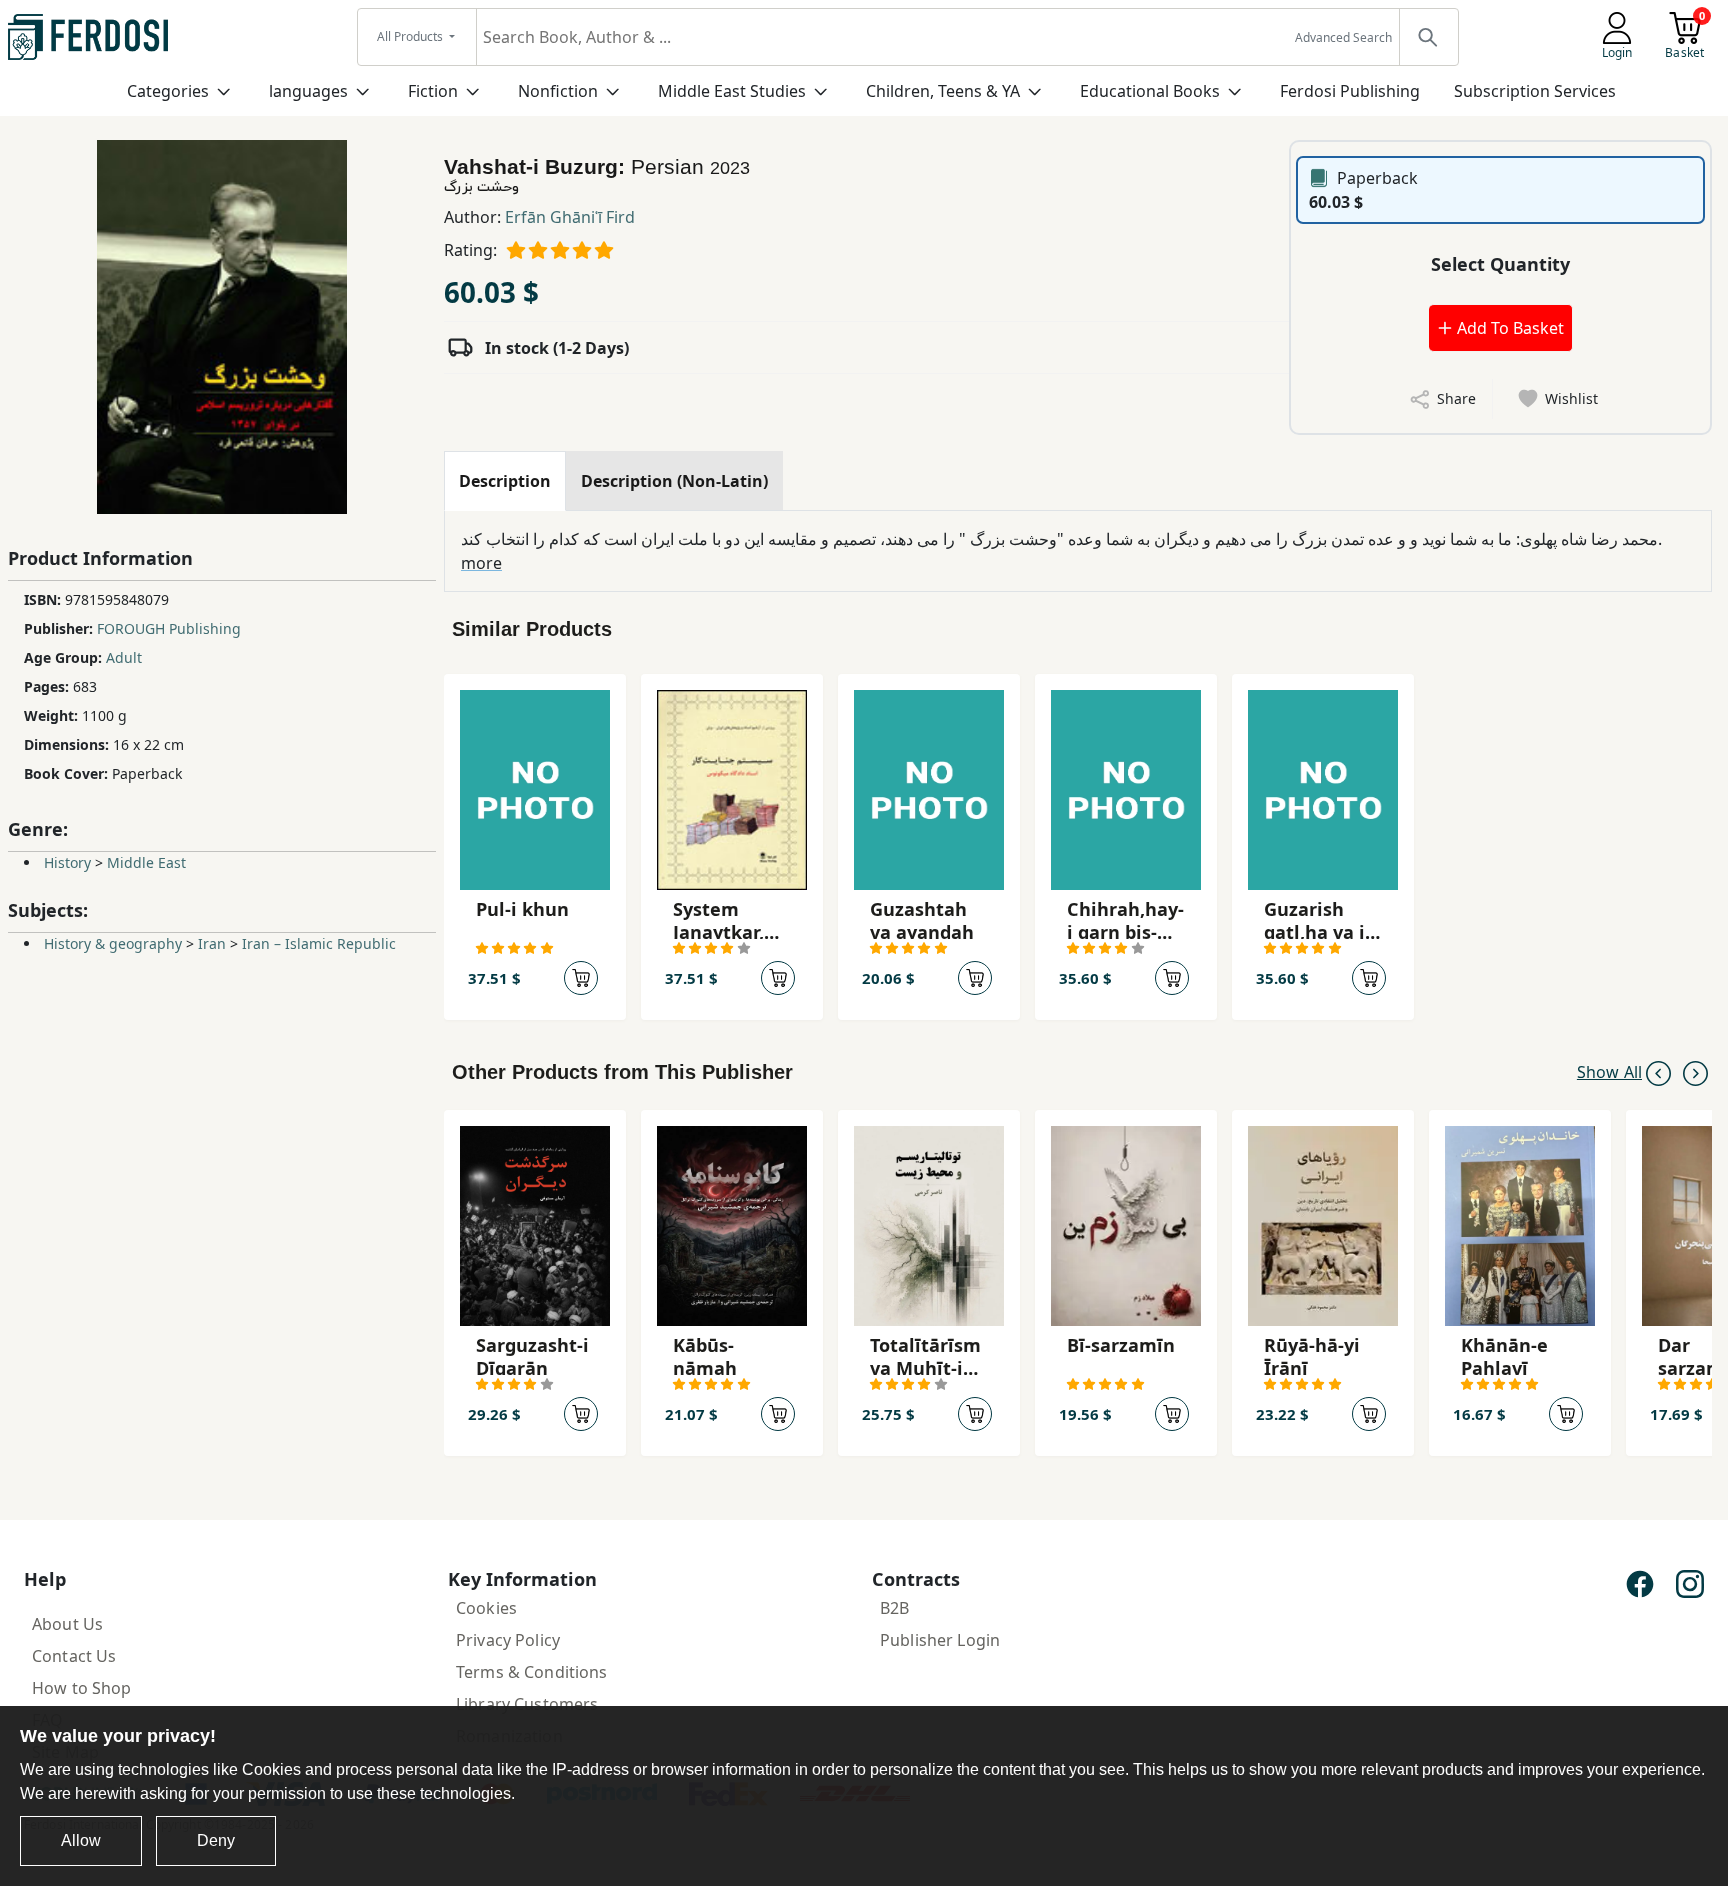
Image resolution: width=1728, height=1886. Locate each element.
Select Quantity (1500, 264)
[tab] (505, 481)
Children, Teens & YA (943, 91)
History (67, 862)
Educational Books (1150, 91)
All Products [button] (411, 36)
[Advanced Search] (1428, 37)
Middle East (146, 862)
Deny (216, 1840)
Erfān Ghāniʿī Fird (570, 217)
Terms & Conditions (532, 1672)
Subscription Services (1535, 91)
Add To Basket (1508, 328)
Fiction (433, 91)
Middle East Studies (732, 91)
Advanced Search (1343, 37)
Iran (212, 943)
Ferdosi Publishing (1350, 91)
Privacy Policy (508, 1640)
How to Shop (82, 1688)
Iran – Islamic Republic (319, 943)
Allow (81, 1840)
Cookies (486, 1608)
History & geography (113, 943)
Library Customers (527, 1704)
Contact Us (74, 1656)
